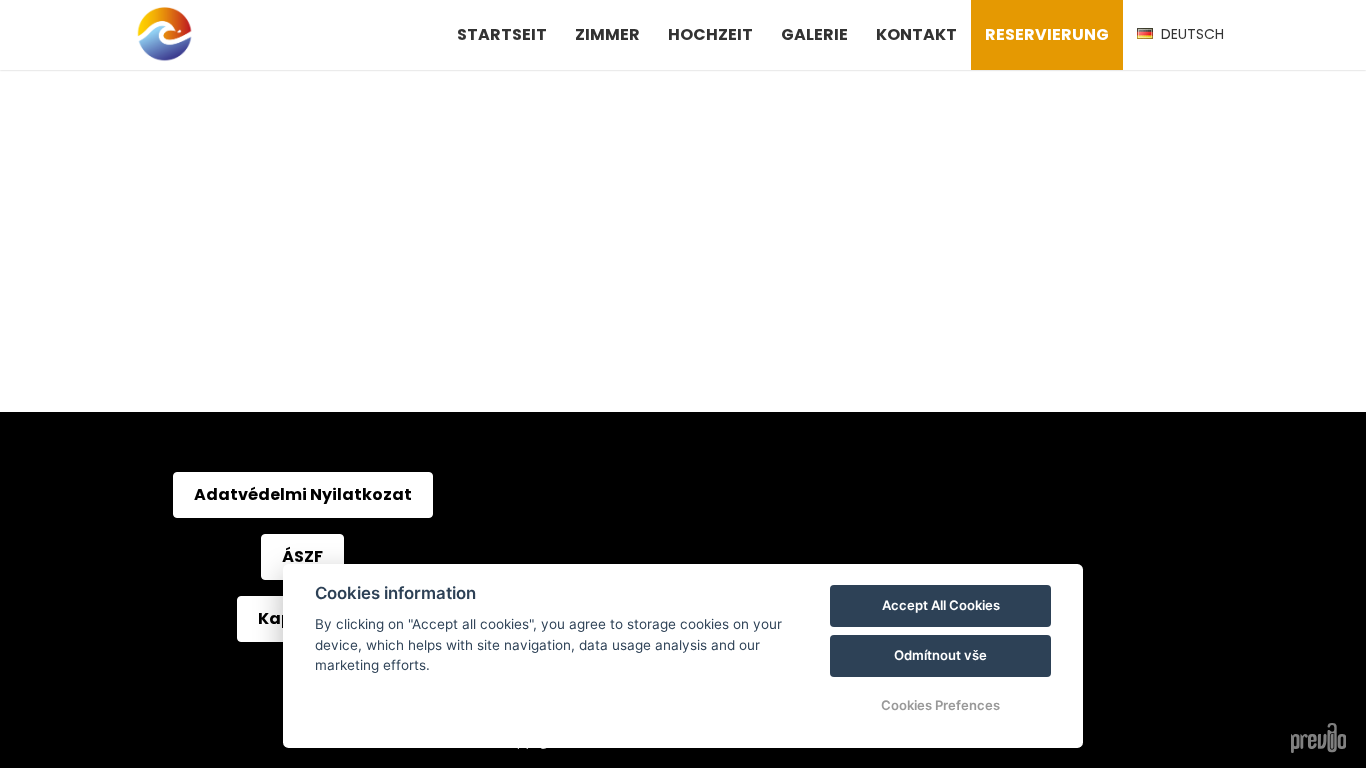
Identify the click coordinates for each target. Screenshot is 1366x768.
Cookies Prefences (940, 705)
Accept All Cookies (941, 605)
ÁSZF (302, 556)
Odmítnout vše (940, 655)
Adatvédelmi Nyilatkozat (303, 494)
